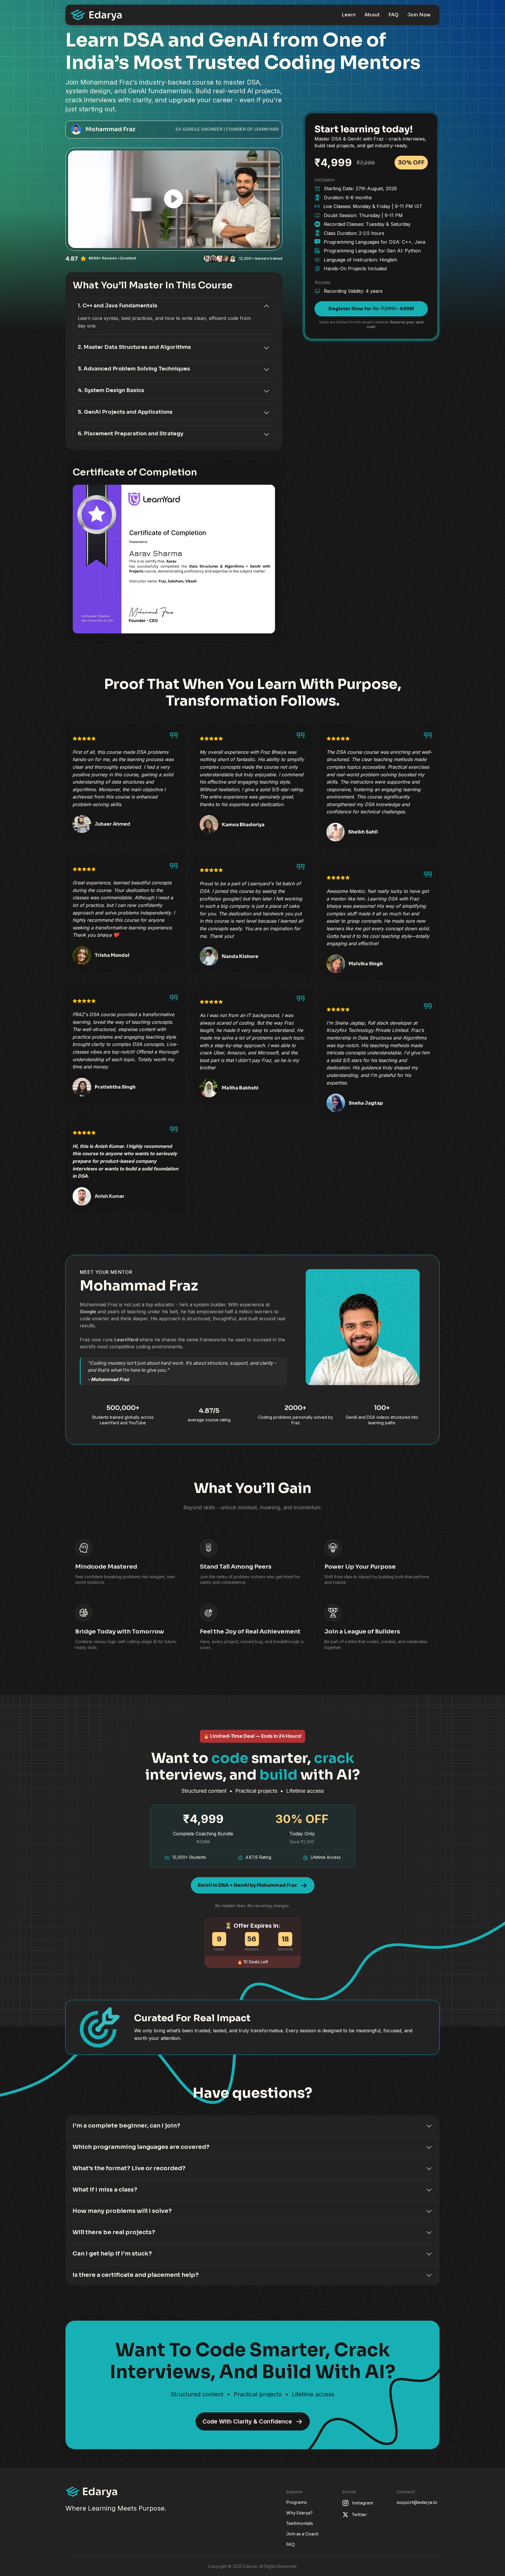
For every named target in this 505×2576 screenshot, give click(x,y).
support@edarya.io (417, 2502)
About (372, 15)
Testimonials (300, 2523)
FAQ (394, 15)
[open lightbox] (174, 199)
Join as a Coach (302, 2534)
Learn (349, 15)
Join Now (419, 15)
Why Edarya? (299, 2513)
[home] (96, 15)
